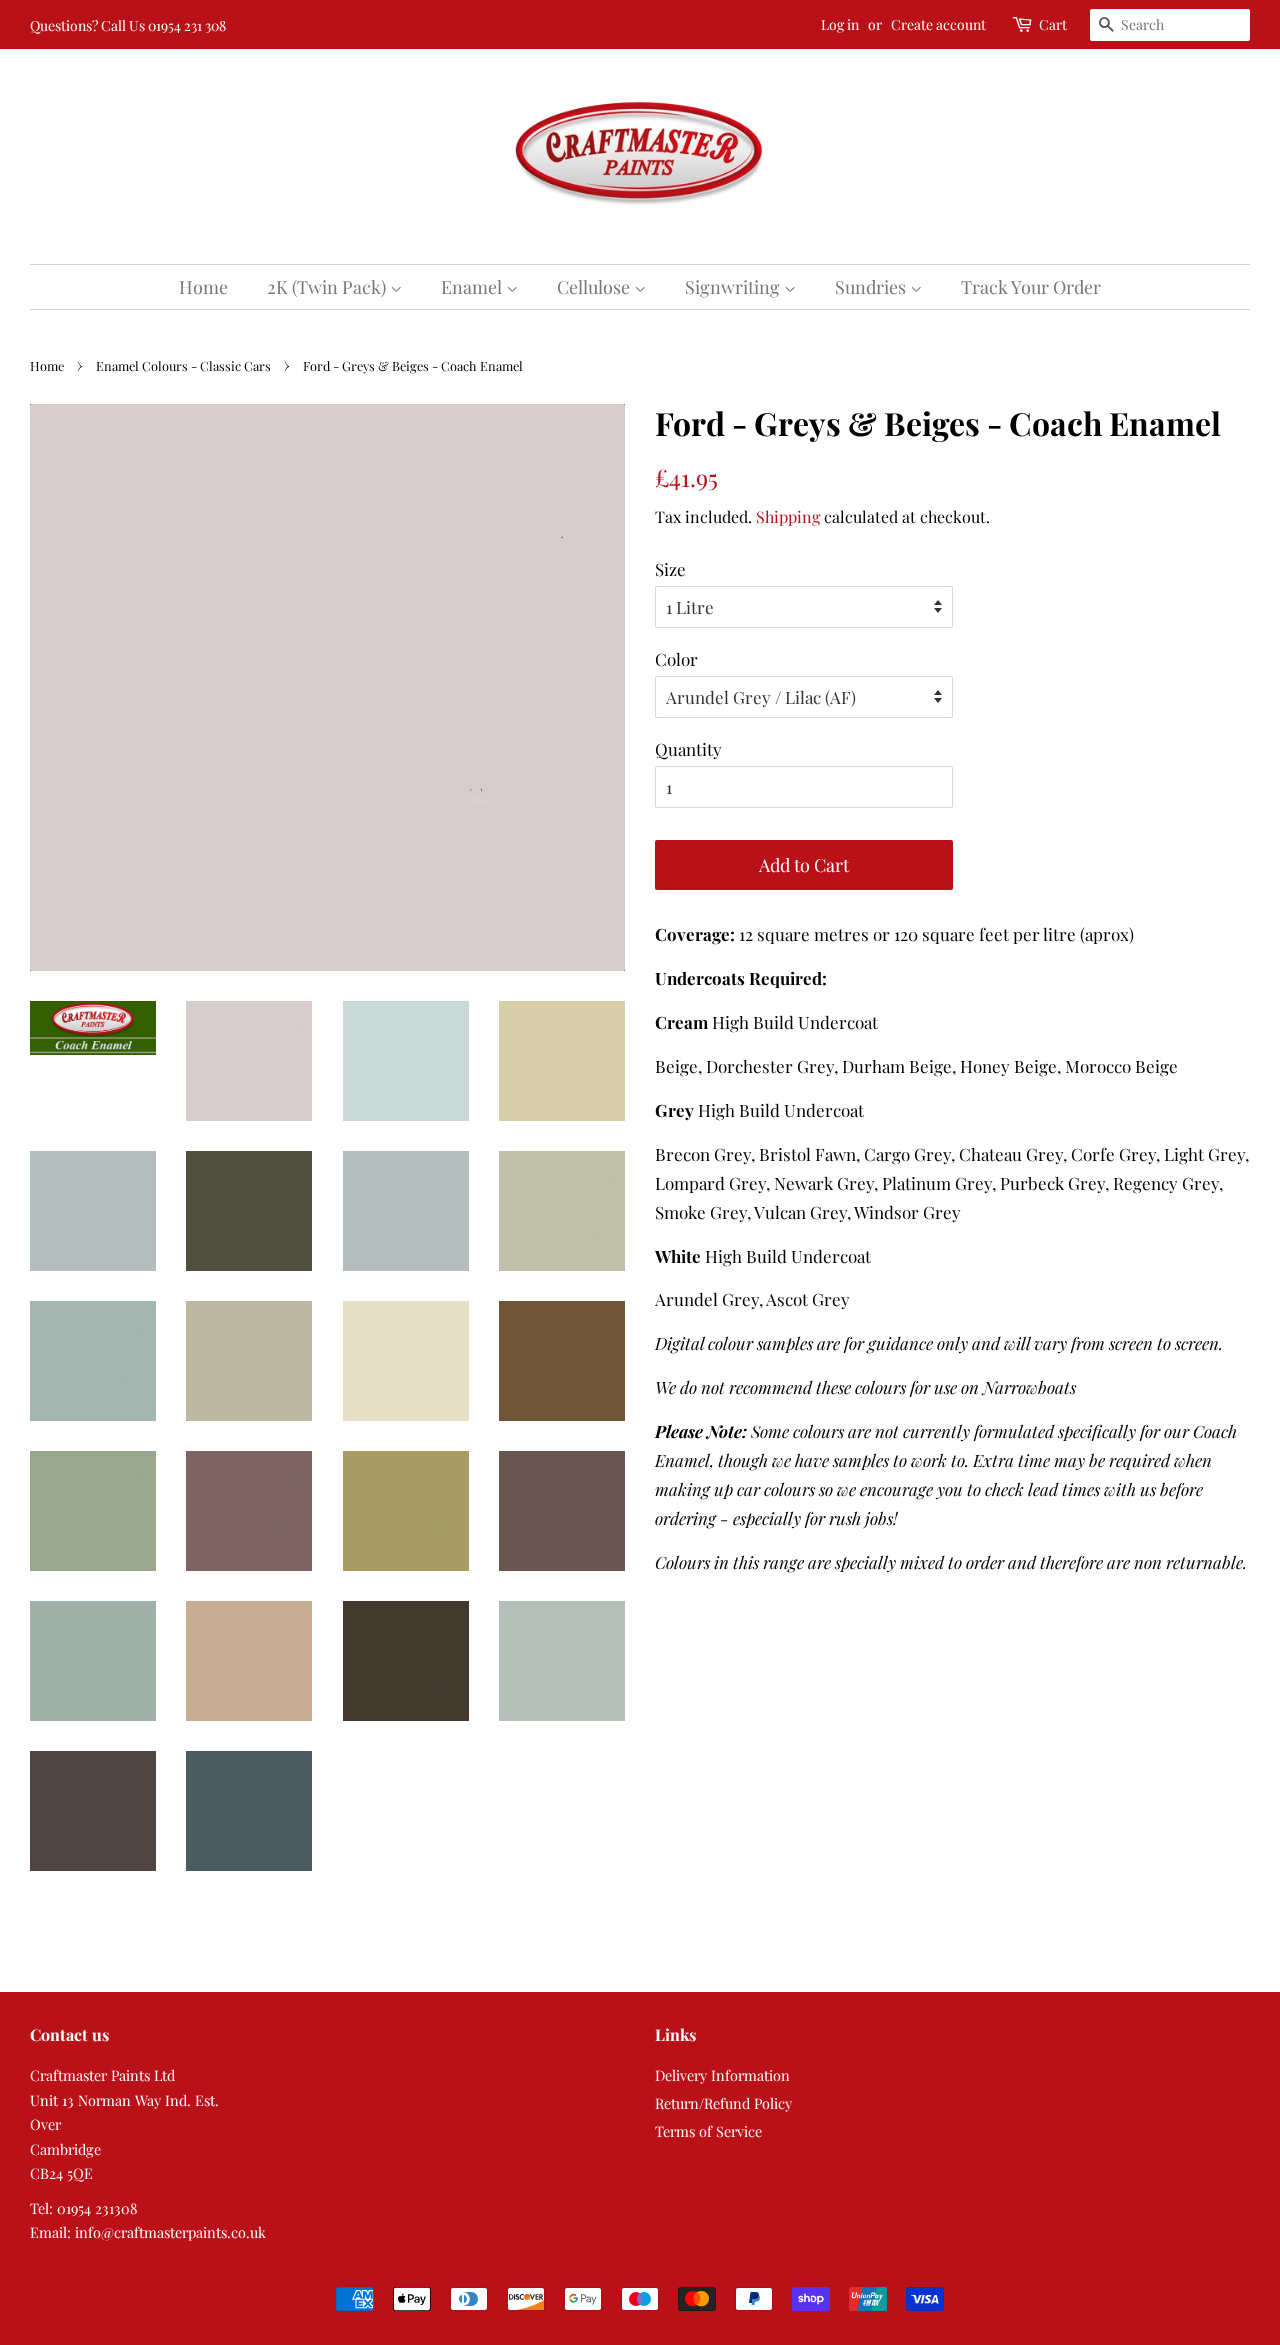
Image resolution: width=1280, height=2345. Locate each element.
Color (676, 659)
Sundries (872, 287)
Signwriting (734, 287)
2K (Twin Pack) (328, 287)
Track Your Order (1031, 287)
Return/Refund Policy (723, 2103)
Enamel (473, 287)
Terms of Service (708, 2131)
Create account (938, 24)
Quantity (688, 749)
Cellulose (595, 287)
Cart (1053, 24)
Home (203, 287)
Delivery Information (722, 2075)
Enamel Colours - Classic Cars (183, 365)
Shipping (788, 516)
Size (670, 569)
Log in (840, 24)
